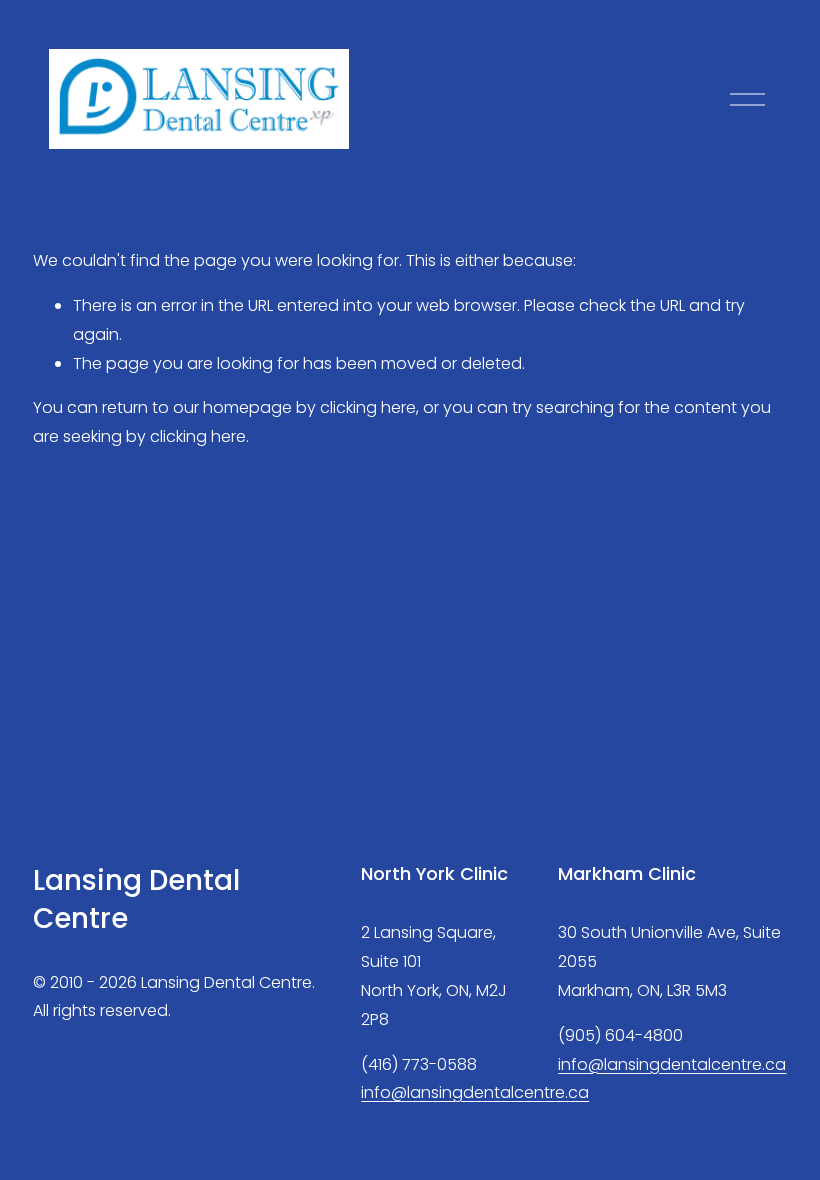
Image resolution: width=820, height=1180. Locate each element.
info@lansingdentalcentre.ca (475, 1092)
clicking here (368, 407)
